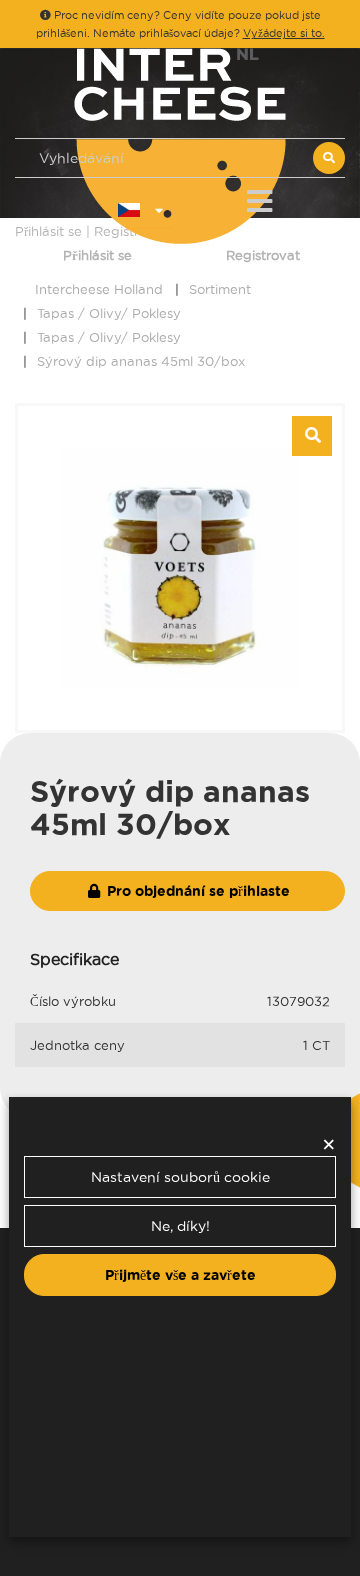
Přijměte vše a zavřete (180, 1275)
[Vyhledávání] (329, 158)
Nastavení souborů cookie (180, 1177)
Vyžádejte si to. (284, 33)
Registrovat (263, 255)
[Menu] (259, 197)
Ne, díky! (180, 1226)
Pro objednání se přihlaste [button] (196, 891)
